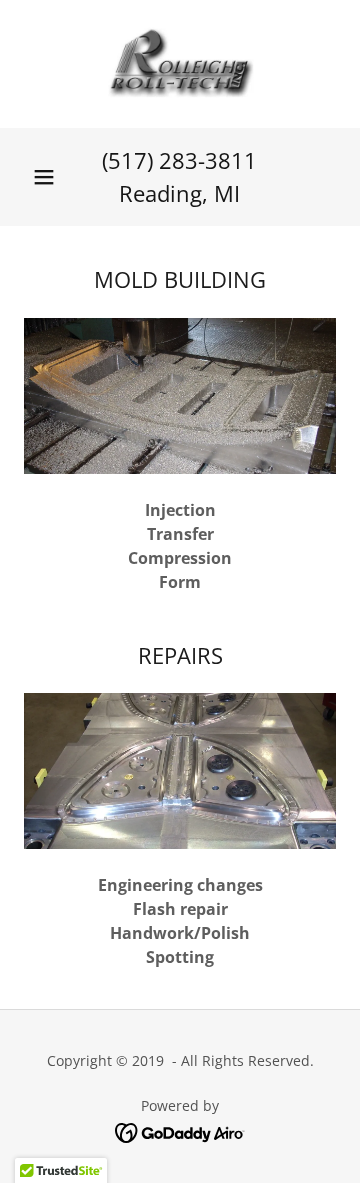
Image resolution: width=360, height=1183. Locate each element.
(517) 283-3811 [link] (179, 160)
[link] (180, 64)
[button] (44, 177)
